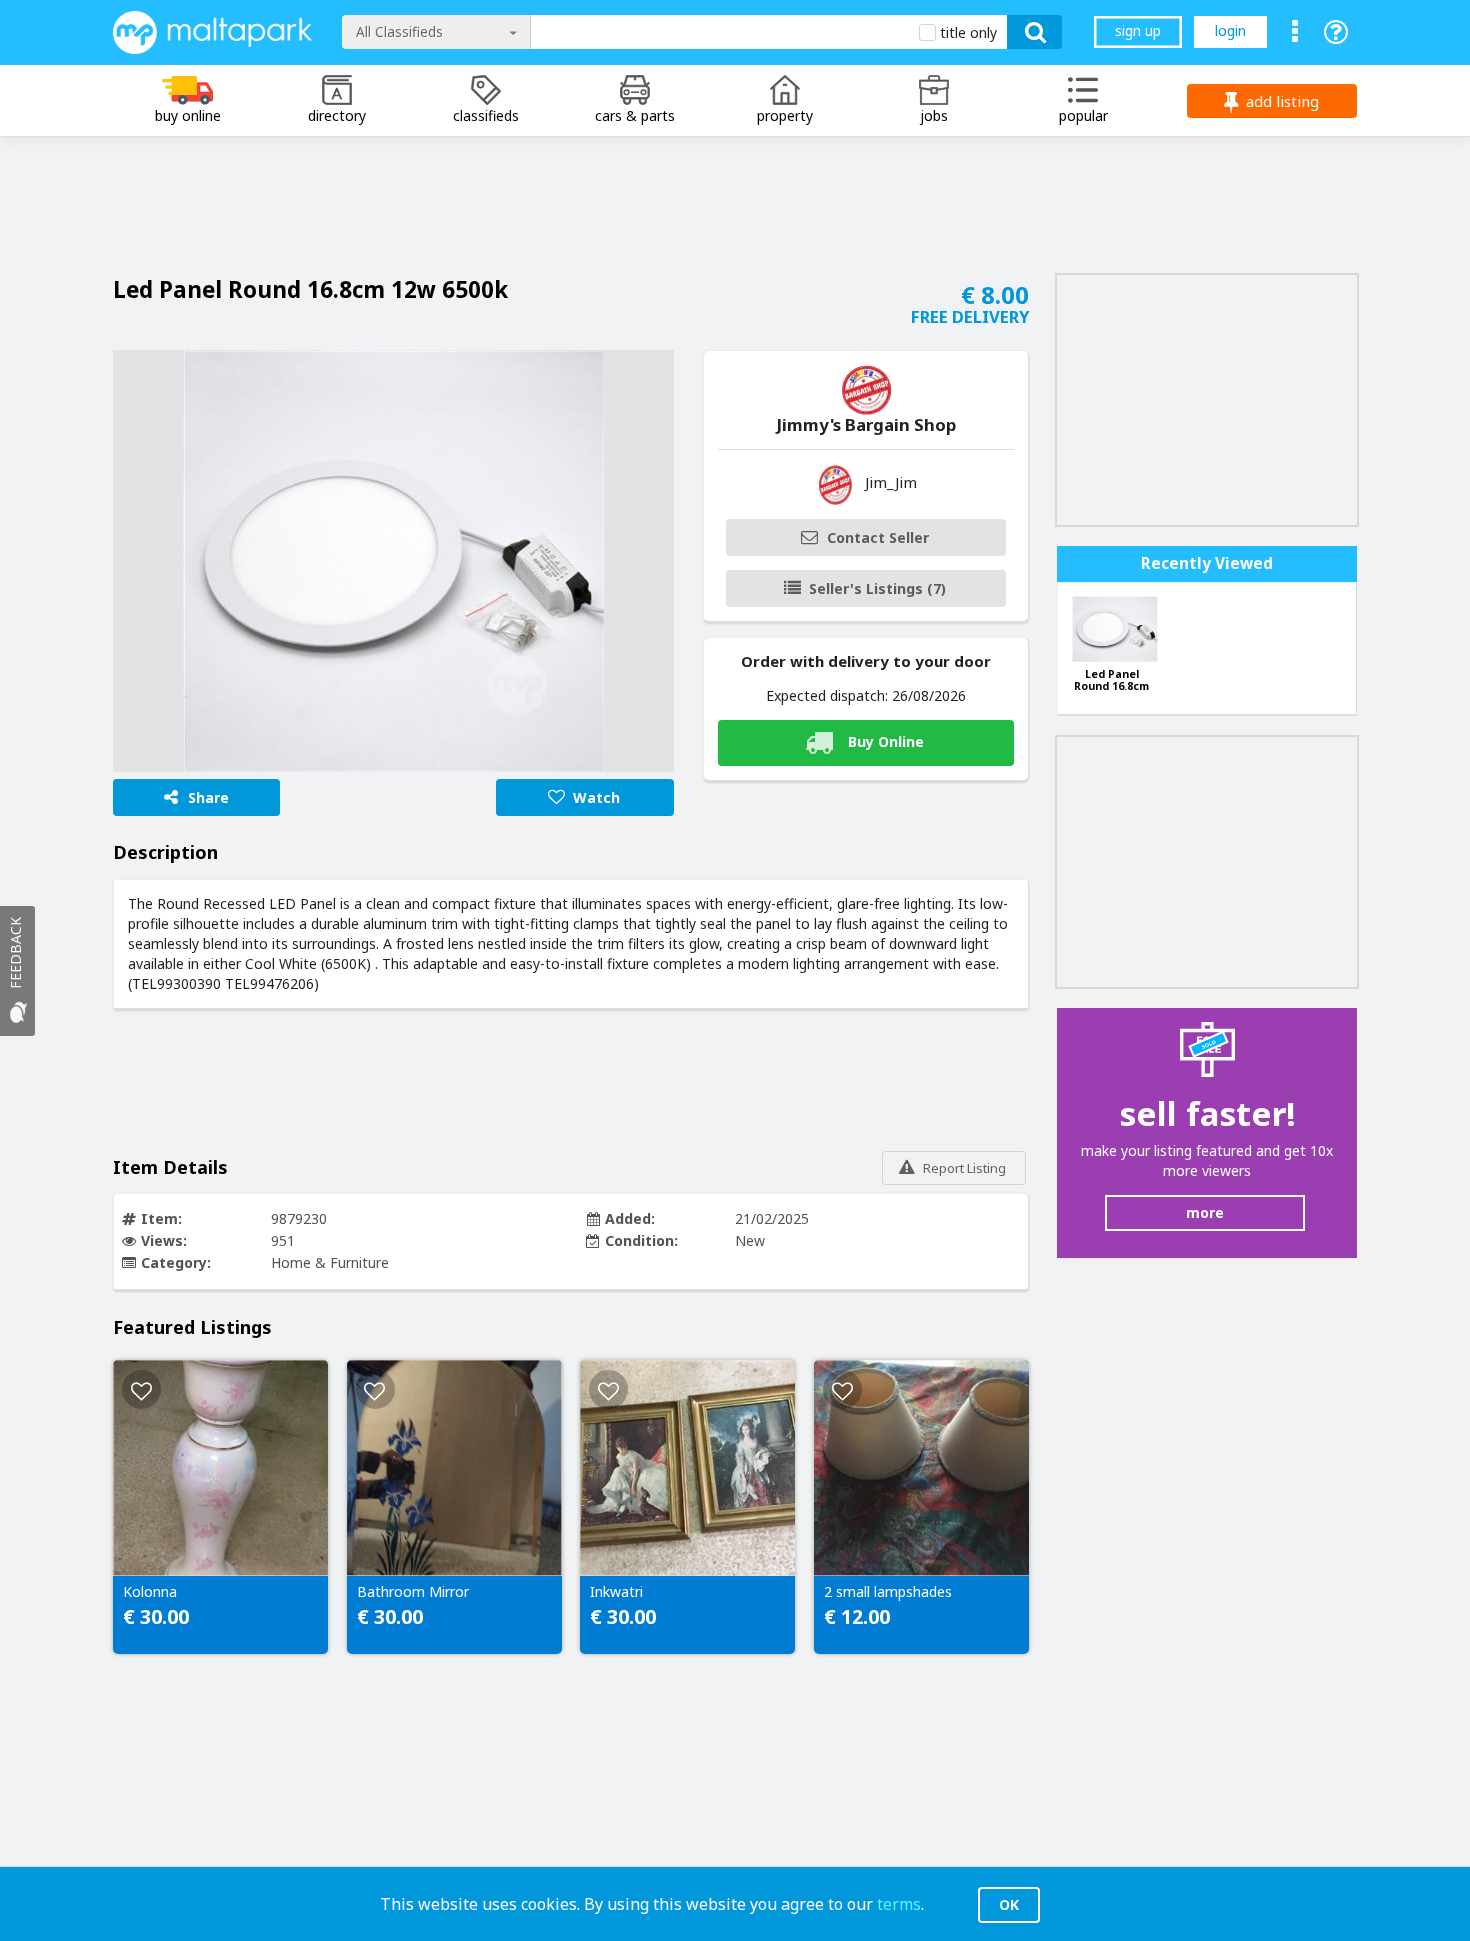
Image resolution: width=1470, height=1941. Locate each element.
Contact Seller (878, 537)
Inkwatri (616, 1592)
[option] (393, 561)
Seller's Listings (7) (877, 588)
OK (1009, 1904)
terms (899, 1904)
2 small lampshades (888, 1592)
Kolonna (150, 1592)
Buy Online (886, 740)
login (1230, 30)
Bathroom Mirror (413, 1592)
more (1205, 1212)
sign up (1138, 30)
